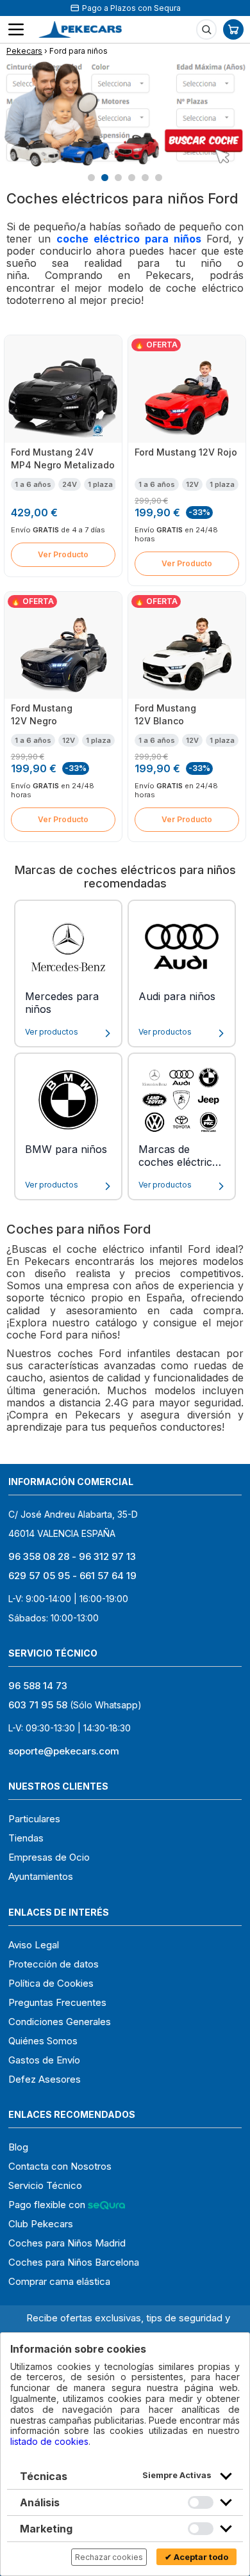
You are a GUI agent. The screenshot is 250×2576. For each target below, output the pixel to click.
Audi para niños (177, 996)
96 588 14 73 (38, 1686)
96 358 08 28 (39, 1556)
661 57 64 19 (108, 1576)
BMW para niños (66, 1149)
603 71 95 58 (38, 1705)
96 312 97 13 (107, 1556)
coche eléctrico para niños (131, 239)
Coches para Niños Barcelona (74, 2262)
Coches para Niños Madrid (67, 2243)
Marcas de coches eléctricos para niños (181, 1157)
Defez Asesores (45, 2079)
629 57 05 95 (39, 1576)
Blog (18, 2147)
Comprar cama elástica (59, 2281)
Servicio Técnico (45, 2185)
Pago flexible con (48, 2205)
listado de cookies (49, 2441)
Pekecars (24, 51)
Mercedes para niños (62, 1003)
